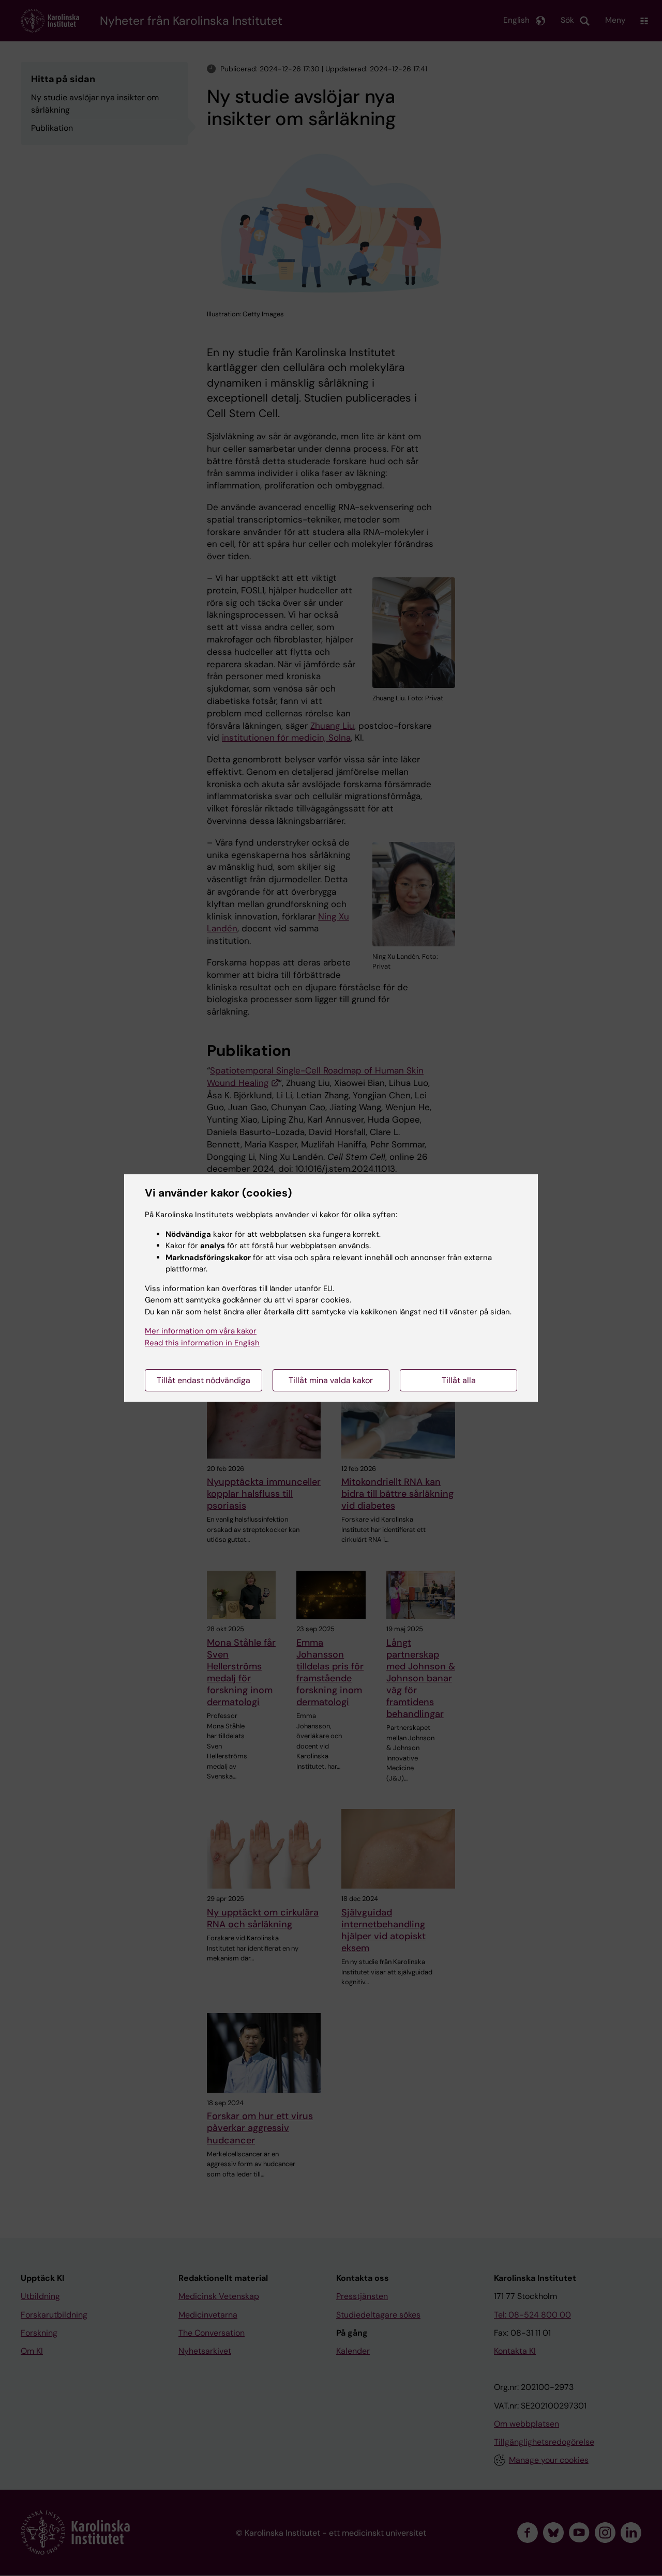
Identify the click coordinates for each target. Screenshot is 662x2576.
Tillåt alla (459, 1380)
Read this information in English (202, 1343)
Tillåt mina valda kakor (331, 1380)
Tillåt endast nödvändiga (204, 1380)
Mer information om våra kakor (201, 1331)
